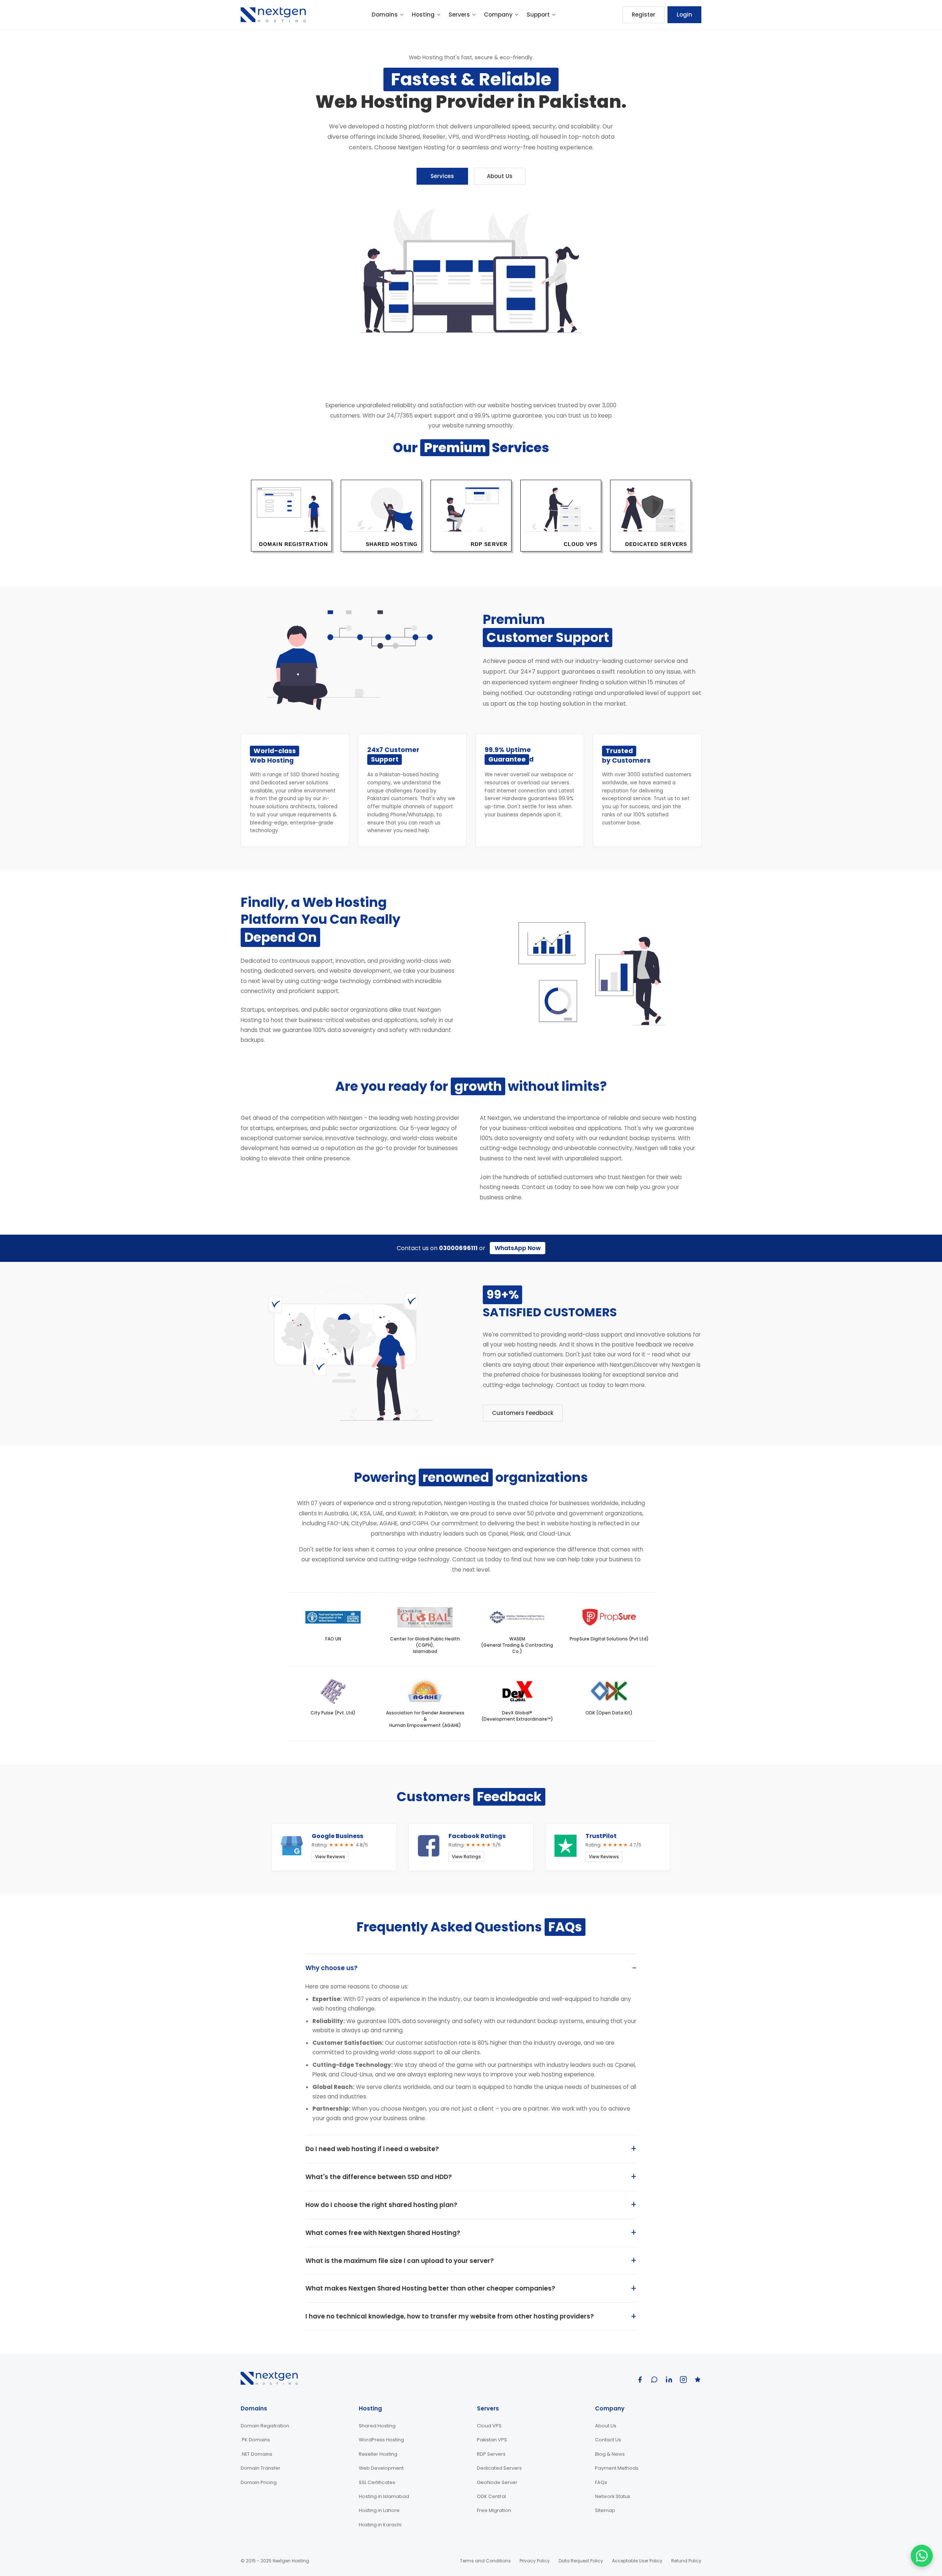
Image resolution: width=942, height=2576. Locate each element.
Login (684, 15)
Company (498, 15)
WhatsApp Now (518, 1248)
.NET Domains (256, 2454)
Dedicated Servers (499, 2468)
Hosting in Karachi (380, 2525)
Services (442, 176)
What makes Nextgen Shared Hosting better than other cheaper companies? (430, 2288)
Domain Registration (265, 2426)
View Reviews (330, 1857)
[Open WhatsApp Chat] (922, 2556)
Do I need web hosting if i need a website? (372, 2149)
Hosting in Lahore (379, 2510)
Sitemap (605, 2510)
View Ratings (466, 1857)
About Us (500, 176)
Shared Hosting (377, 2426)
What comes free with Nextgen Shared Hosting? (383, 2233)
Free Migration (494, 2510)
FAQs (601, 2482)
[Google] (654, 2380)
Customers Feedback (523, 1413)
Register (644, 15)
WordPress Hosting (381, 2440)
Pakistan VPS (492, 2440)
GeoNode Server (497, 2482)
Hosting (423, 15)
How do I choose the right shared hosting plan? (381, 2205)
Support (538, 15)
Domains (385, 15)
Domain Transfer (261, 2468)
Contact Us (608, 2440)
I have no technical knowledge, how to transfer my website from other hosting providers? (450, 2316)
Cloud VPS (489, 2426)
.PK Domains (255, 2440)
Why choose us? (332, 1968)
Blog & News (610, 2454)
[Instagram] (683, 2380)
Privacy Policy (535, 2561)
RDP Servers (491, 2454)
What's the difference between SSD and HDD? (379, 2177)
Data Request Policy (581, 2561)
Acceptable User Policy (637, 2561)
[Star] (698, 2380)
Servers (459, 15)
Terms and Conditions (485, 2561)
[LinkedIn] (669, 2380)
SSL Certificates (377, 2482)
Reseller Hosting (378, 2454)
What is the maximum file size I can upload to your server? (400, 2261)
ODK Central (491, 2496)
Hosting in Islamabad (384, 2496)
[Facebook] (640, 2380)
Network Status (613, 2496)
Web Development (381, 2468)
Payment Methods (617, 2468)
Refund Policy (686, 2561)
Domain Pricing (259, 2482)
